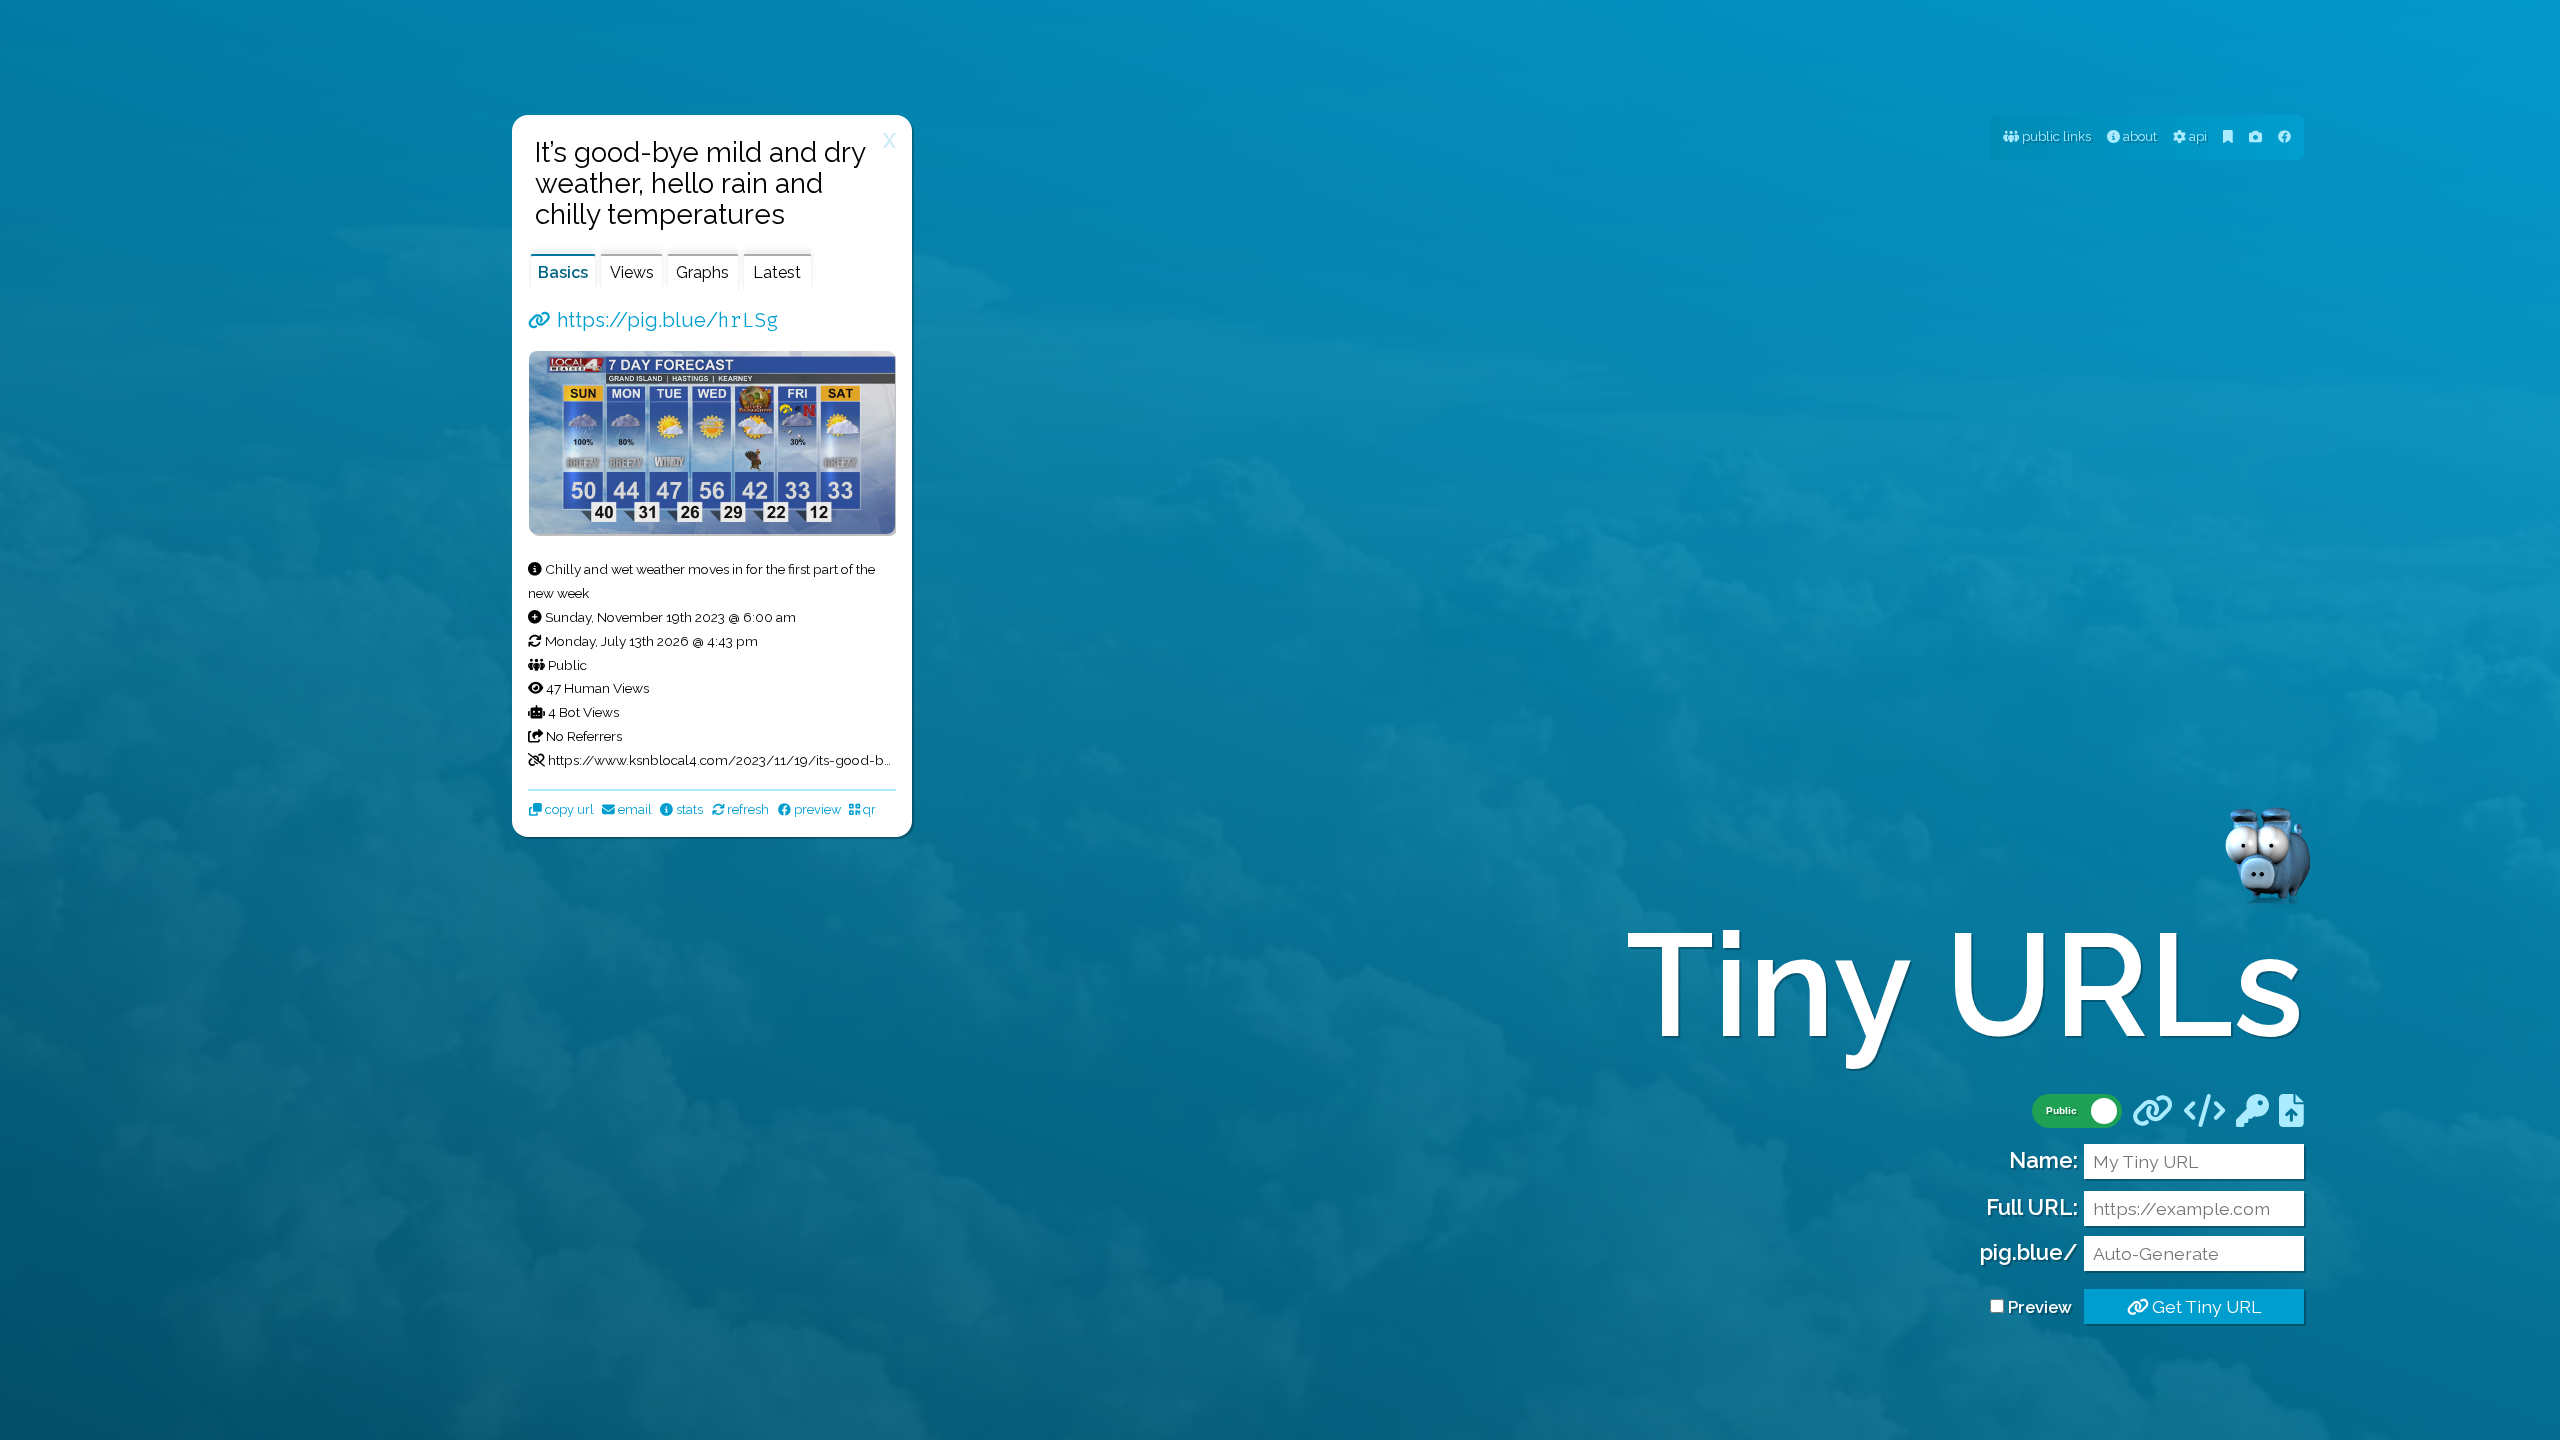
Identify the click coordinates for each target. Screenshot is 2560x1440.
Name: (2043, 1160)
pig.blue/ (2029, 1252)
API (2196, 136)
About (2138, 136)
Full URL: (2032, 1207)
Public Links (2055, 136)
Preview (2040, 1307)
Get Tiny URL (2204, 1306)
